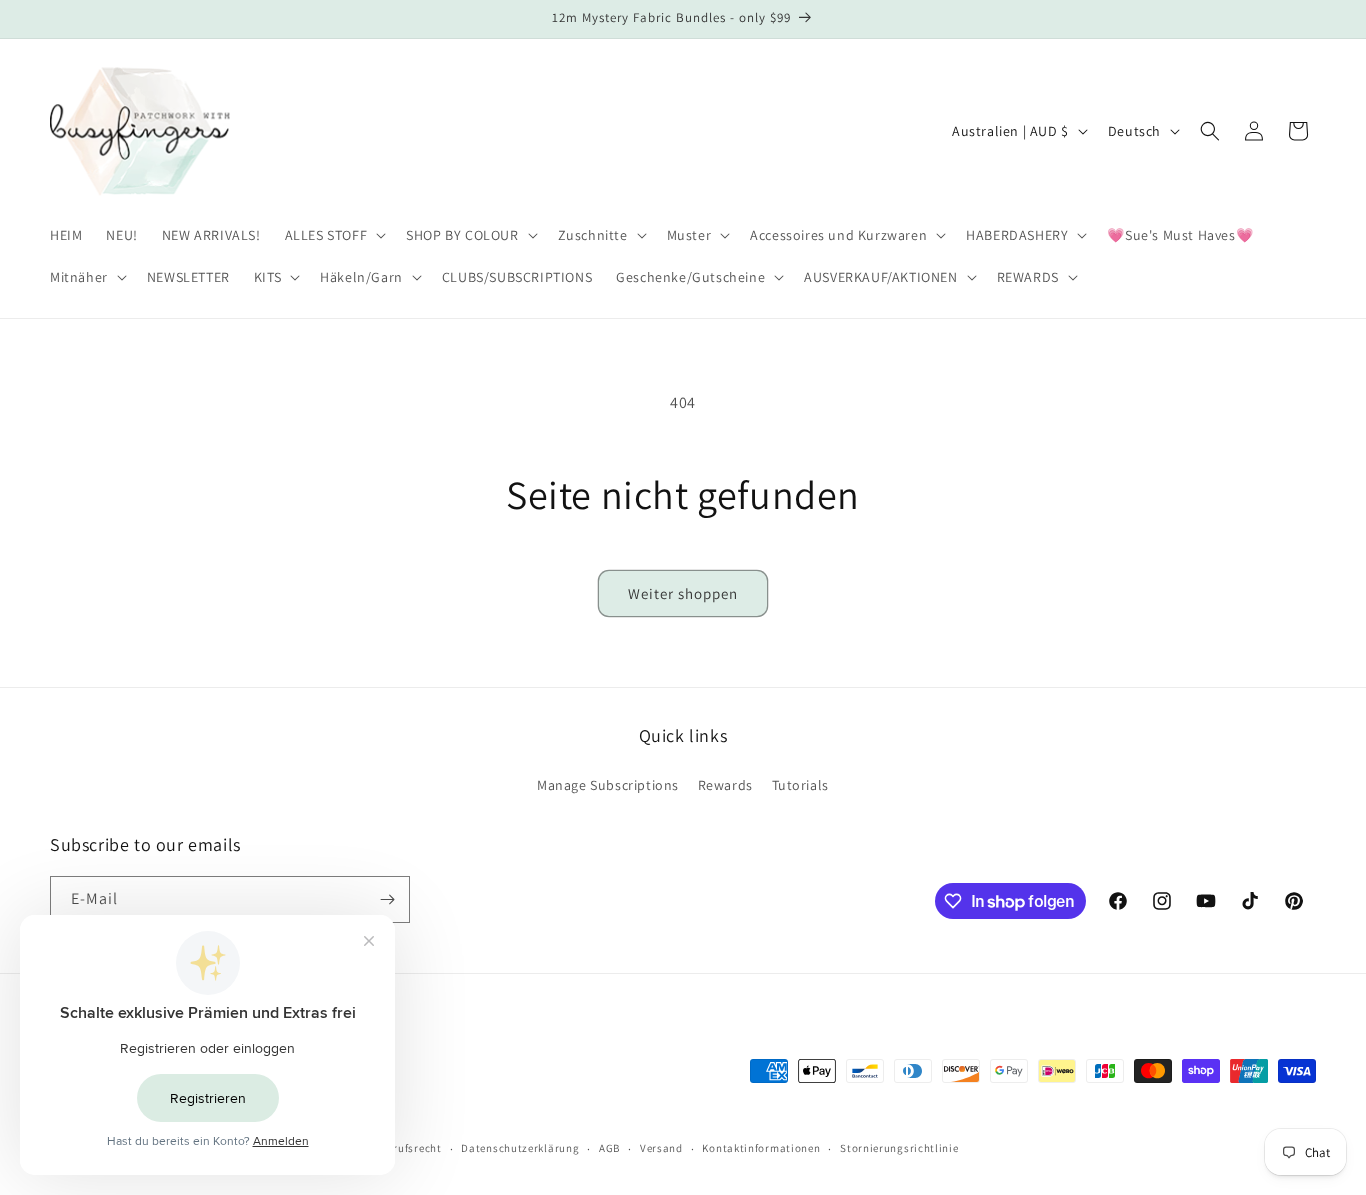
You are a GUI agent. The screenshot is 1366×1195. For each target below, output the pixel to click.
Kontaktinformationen (761, 1148)
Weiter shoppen (683, 593)
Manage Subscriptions (608, 785)
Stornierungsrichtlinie (899, 1148)
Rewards (725, 785)
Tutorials (800, 785)
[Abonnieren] (387, 899)
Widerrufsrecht (402, 1148)
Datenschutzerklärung (520, 1148)
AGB (609, 1148)
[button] (334, 235)
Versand (661, 1148)
